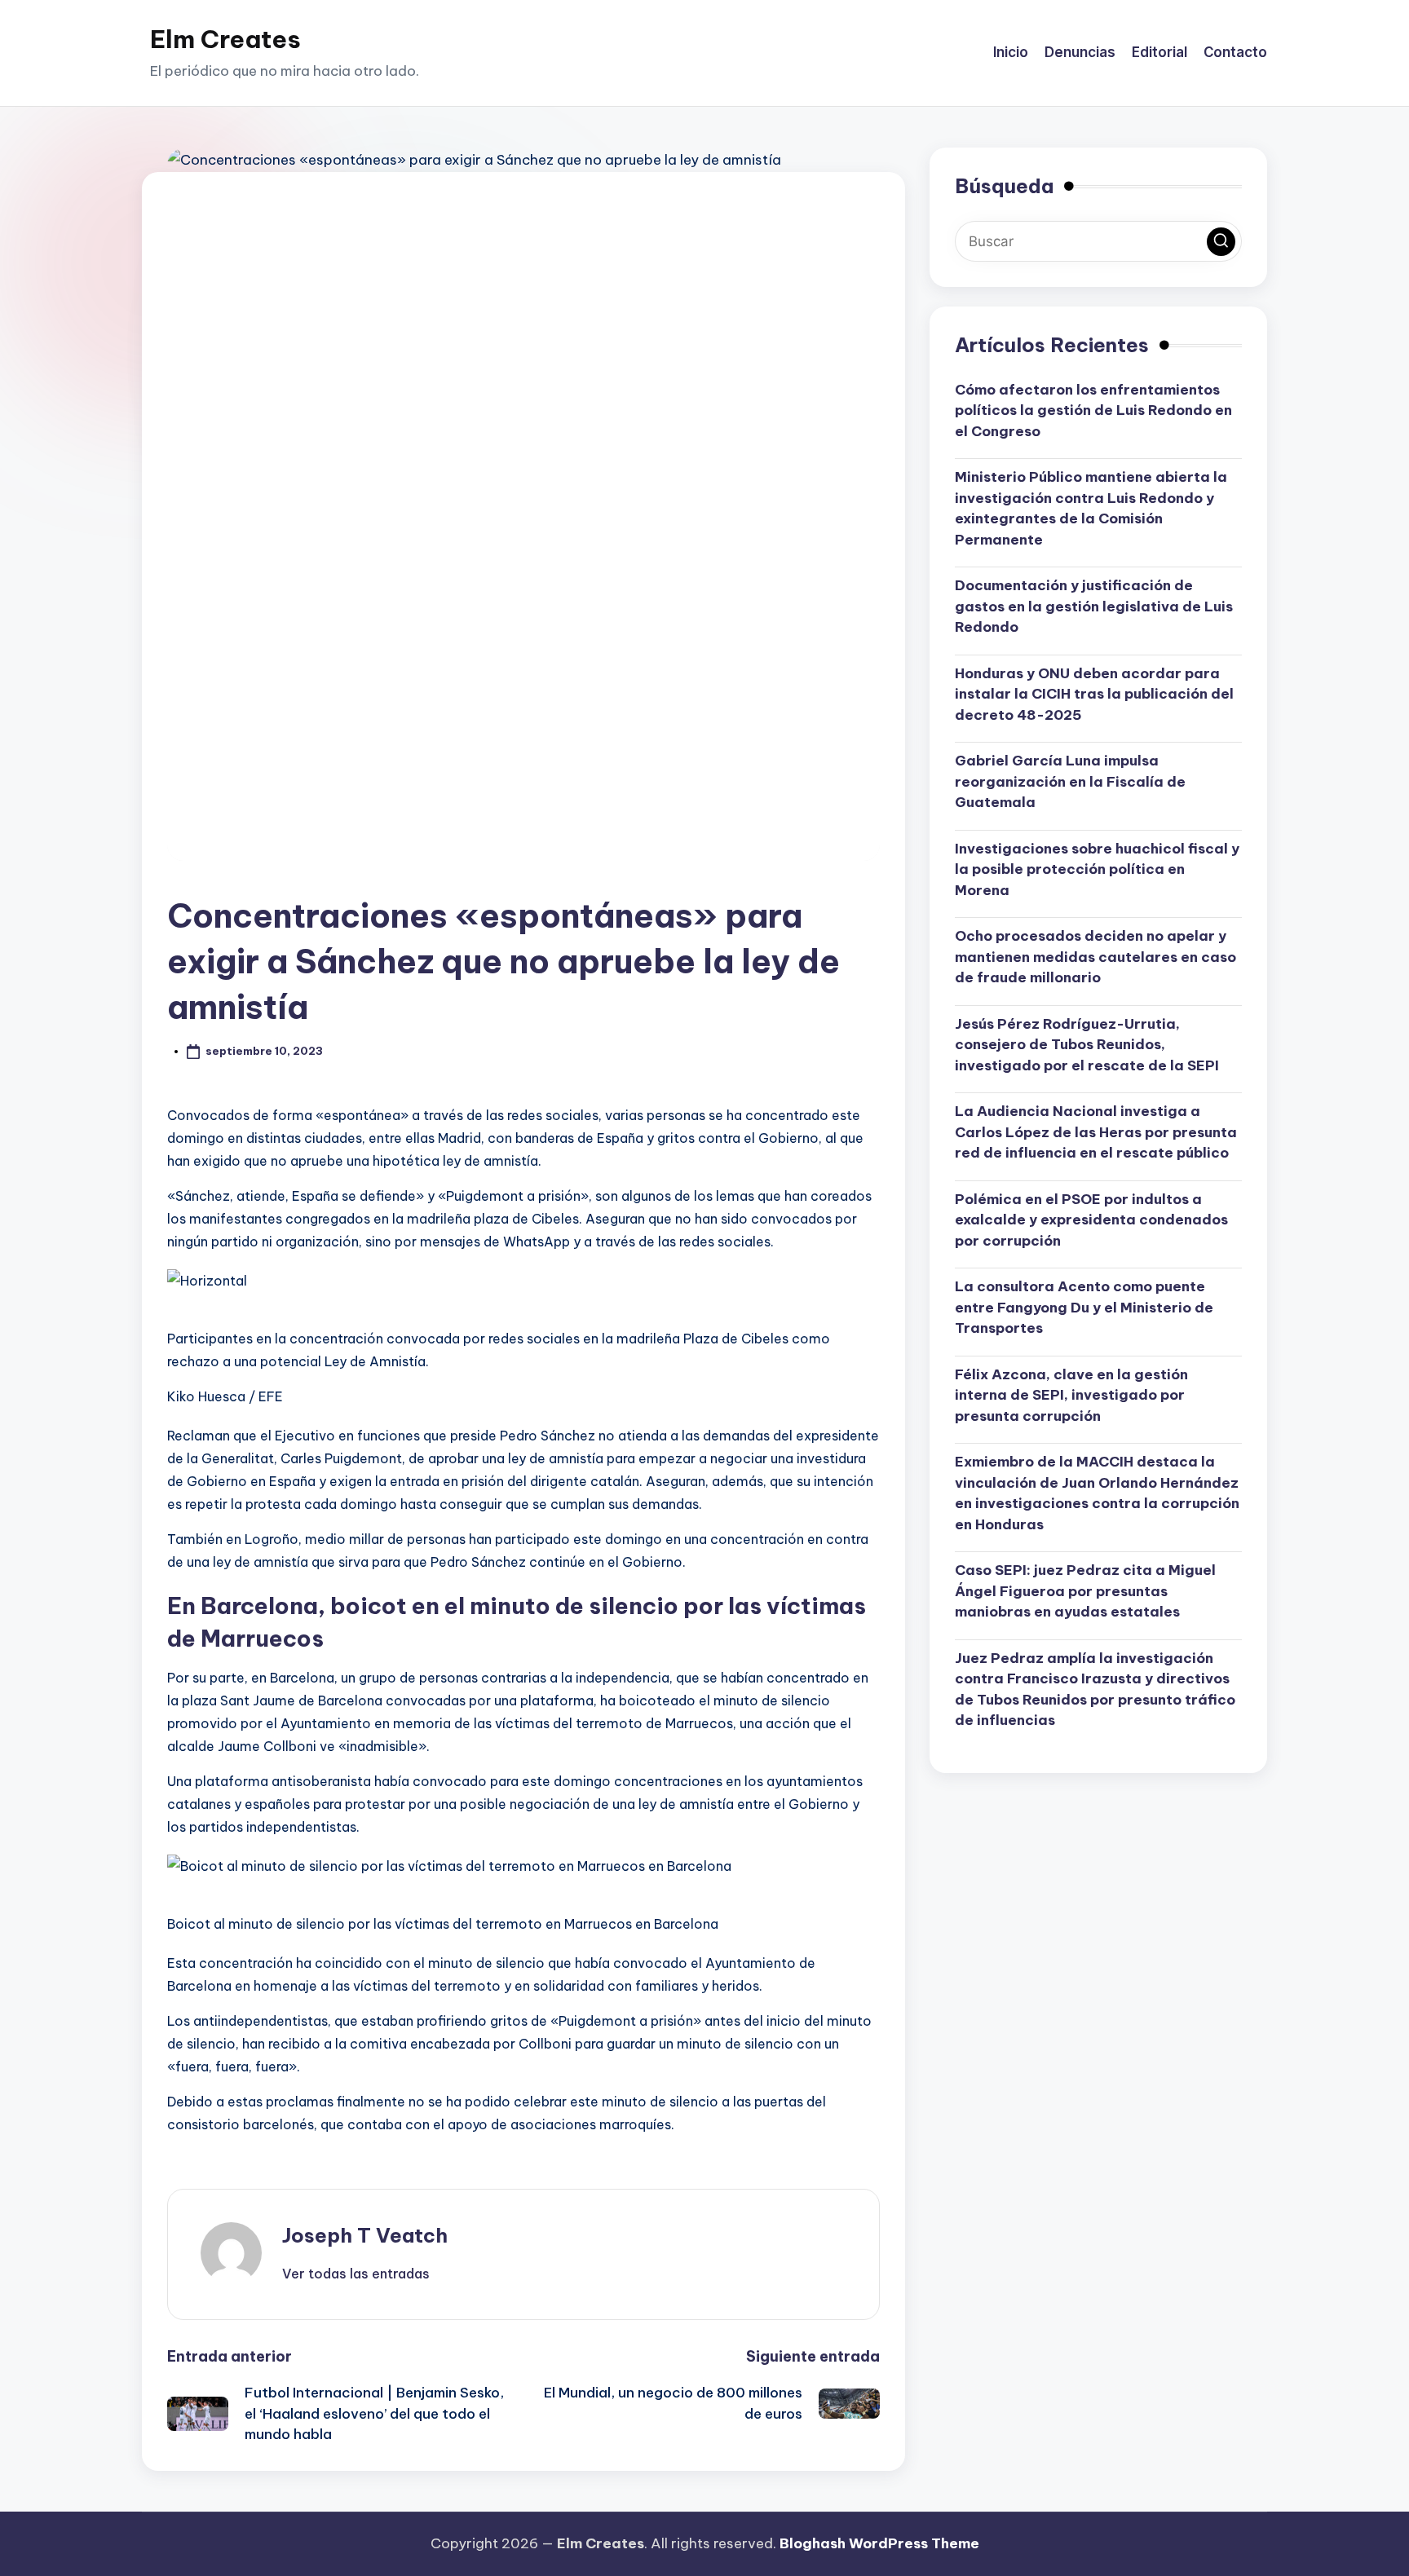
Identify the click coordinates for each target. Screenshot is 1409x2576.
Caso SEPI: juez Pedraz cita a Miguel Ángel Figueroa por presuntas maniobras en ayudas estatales (1085, 1590)
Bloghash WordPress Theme (879, 2543)
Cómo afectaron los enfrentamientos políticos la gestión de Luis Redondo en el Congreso (1093, 410)
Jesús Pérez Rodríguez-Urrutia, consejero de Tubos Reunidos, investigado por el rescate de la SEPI (1087, 1044)
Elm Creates (225, 39)
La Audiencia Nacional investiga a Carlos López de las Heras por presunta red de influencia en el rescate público (1096, 1131)
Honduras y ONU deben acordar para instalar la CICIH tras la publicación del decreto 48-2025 (1094, 693)
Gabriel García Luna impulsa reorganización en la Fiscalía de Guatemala (1070, 781)
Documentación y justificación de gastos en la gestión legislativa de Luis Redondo (1094, 605)
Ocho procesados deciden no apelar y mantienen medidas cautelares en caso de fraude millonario (1095, 956)
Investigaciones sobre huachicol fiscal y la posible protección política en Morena (1097, 869)
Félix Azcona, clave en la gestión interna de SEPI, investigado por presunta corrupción (1071, 1394)
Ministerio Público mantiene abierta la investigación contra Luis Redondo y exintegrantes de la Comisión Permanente (1091, 507)
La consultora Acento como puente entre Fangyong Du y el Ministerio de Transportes (1084, 1306)
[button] (356, 2274)
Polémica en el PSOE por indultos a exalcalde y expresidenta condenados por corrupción (1091, 1219)
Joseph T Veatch (365, 2235)
